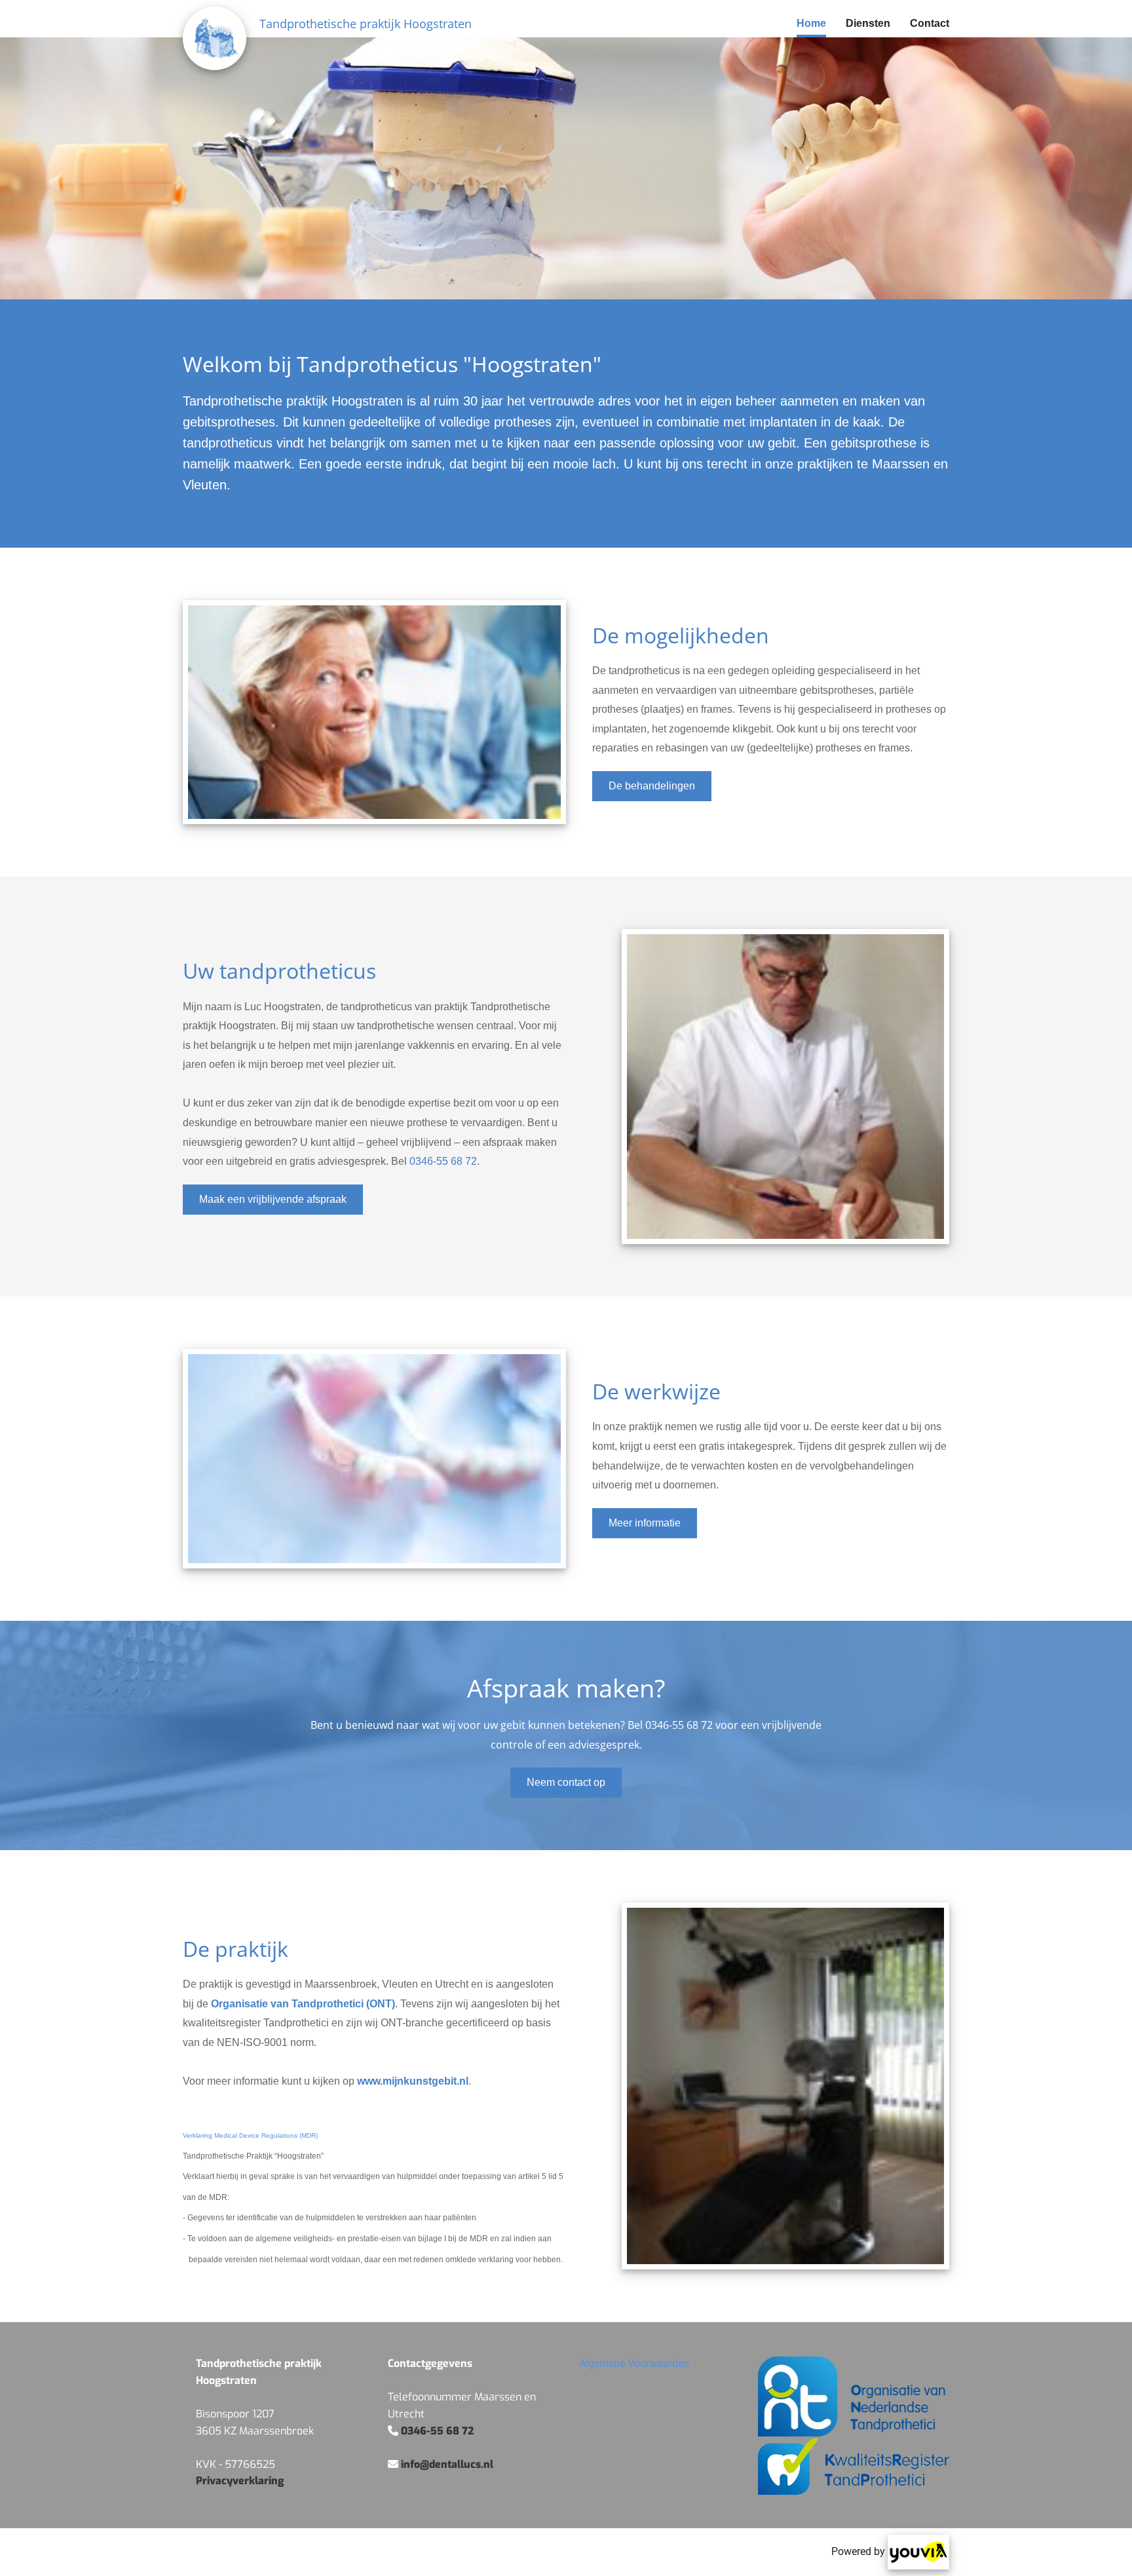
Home (811, 23)
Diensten (868, 23)
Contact (930, 23)
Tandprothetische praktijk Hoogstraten (366, 24)
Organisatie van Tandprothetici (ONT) (303, 2004)
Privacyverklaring (240, 2481)
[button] (652, 786)
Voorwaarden (634, 2363)
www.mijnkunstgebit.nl (413, 2081)
